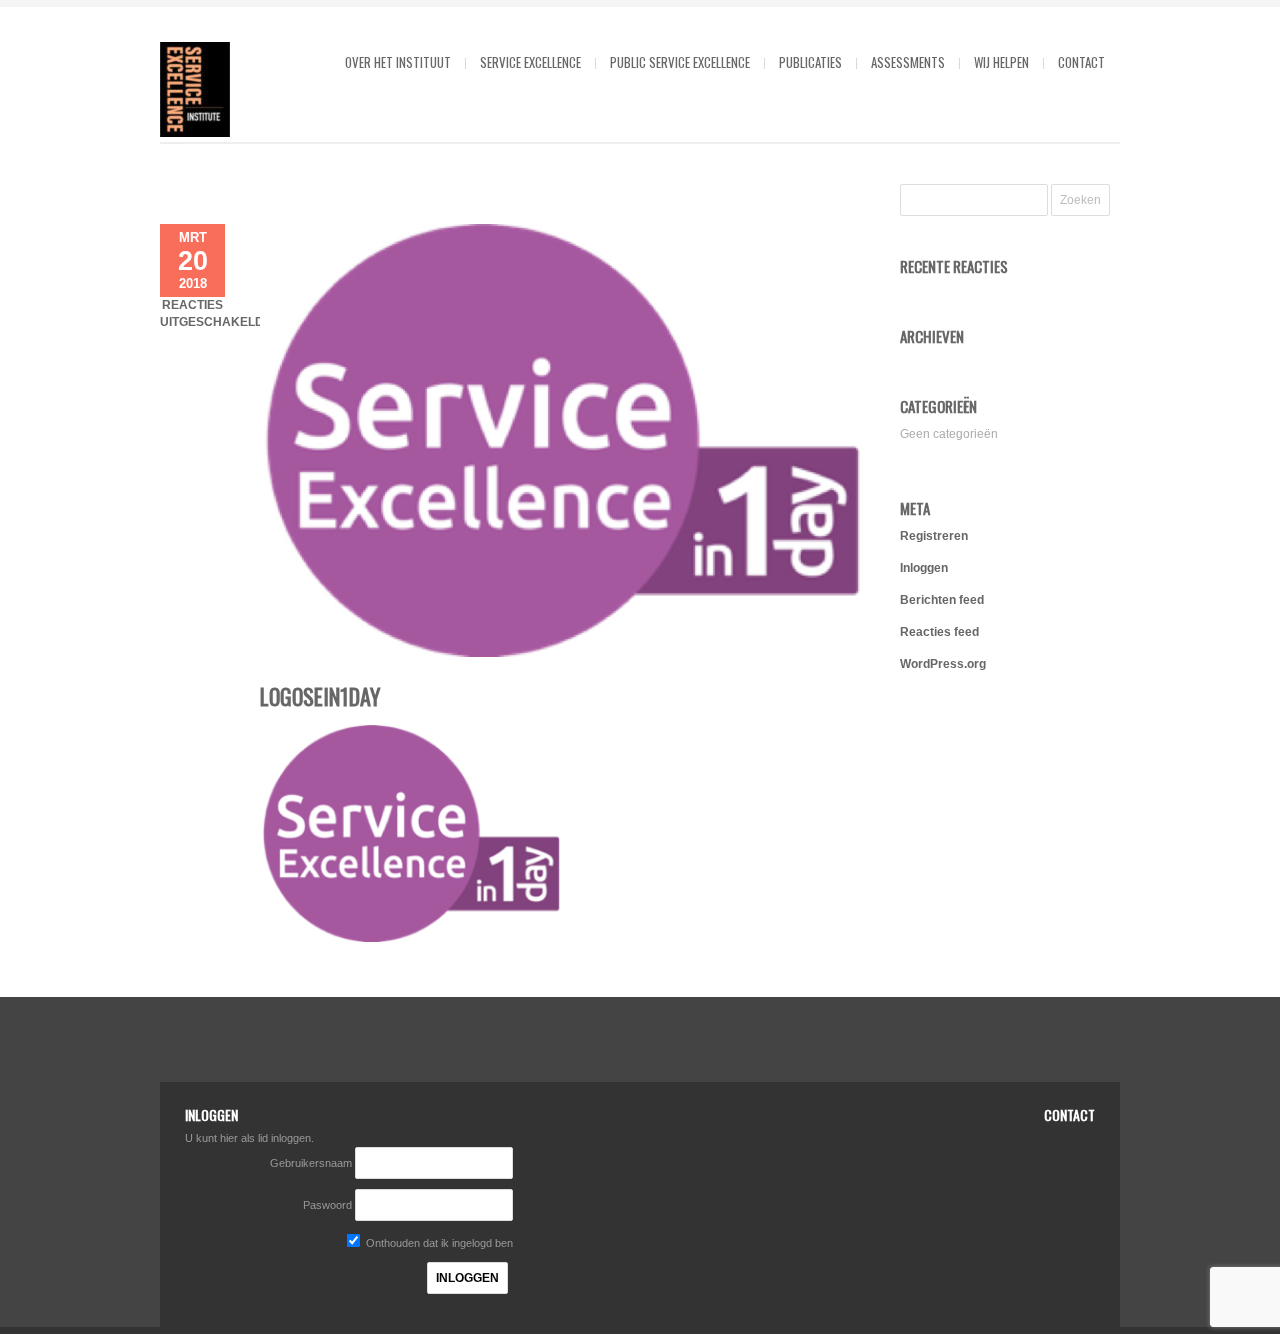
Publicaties (810, 62)
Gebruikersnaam (312, 1163)
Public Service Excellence (680, 62)
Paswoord (327, 1205)
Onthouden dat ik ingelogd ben (438, 1243)
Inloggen (924, 568)
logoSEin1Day (320, 696)
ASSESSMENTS (908, 62)
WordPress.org (943, 664)
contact (1081, 62)
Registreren (934, 536)
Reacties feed (939, 632)
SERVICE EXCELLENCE (530, 62)
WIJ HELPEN (1001, 62)
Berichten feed (942, 600)
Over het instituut (398, 62)
